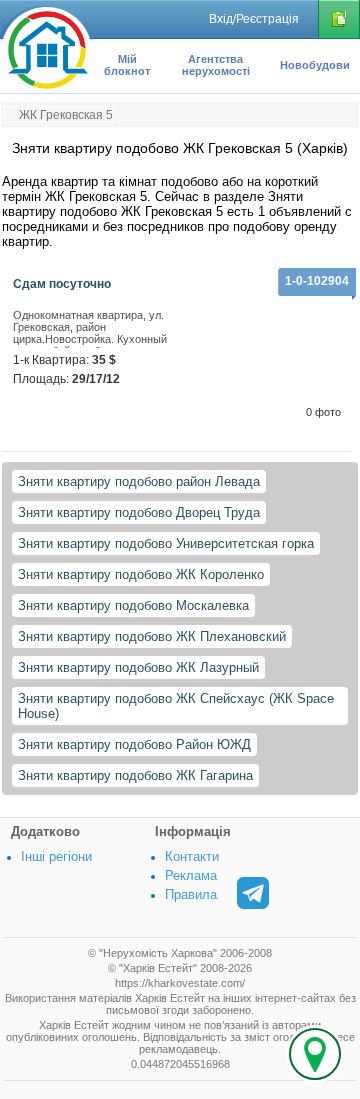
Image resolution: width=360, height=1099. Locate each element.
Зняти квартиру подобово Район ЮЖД (134, 744)
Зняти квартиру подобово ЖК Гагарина (135, 775)
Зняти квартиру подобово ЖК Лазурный (138, 667)
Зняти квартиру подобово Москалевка (133, 605)
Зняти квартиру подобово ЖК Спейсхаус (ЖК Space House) (176, 706)
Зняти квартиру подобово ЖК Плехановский (152, 636)
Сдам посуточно (62, 284)
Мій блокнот (127, 65)
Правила (191, 894)
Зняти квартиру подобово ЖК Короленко (141, 574)
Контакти (192, 856)
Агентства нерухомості (216, 65)
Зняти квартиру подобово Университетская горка (166, 543)
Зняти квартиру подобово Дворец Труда (139, 512)
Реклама (191, 875)
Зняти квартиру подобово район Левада (139, 481)
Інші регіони (56, 856)
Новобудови (315, 65)
